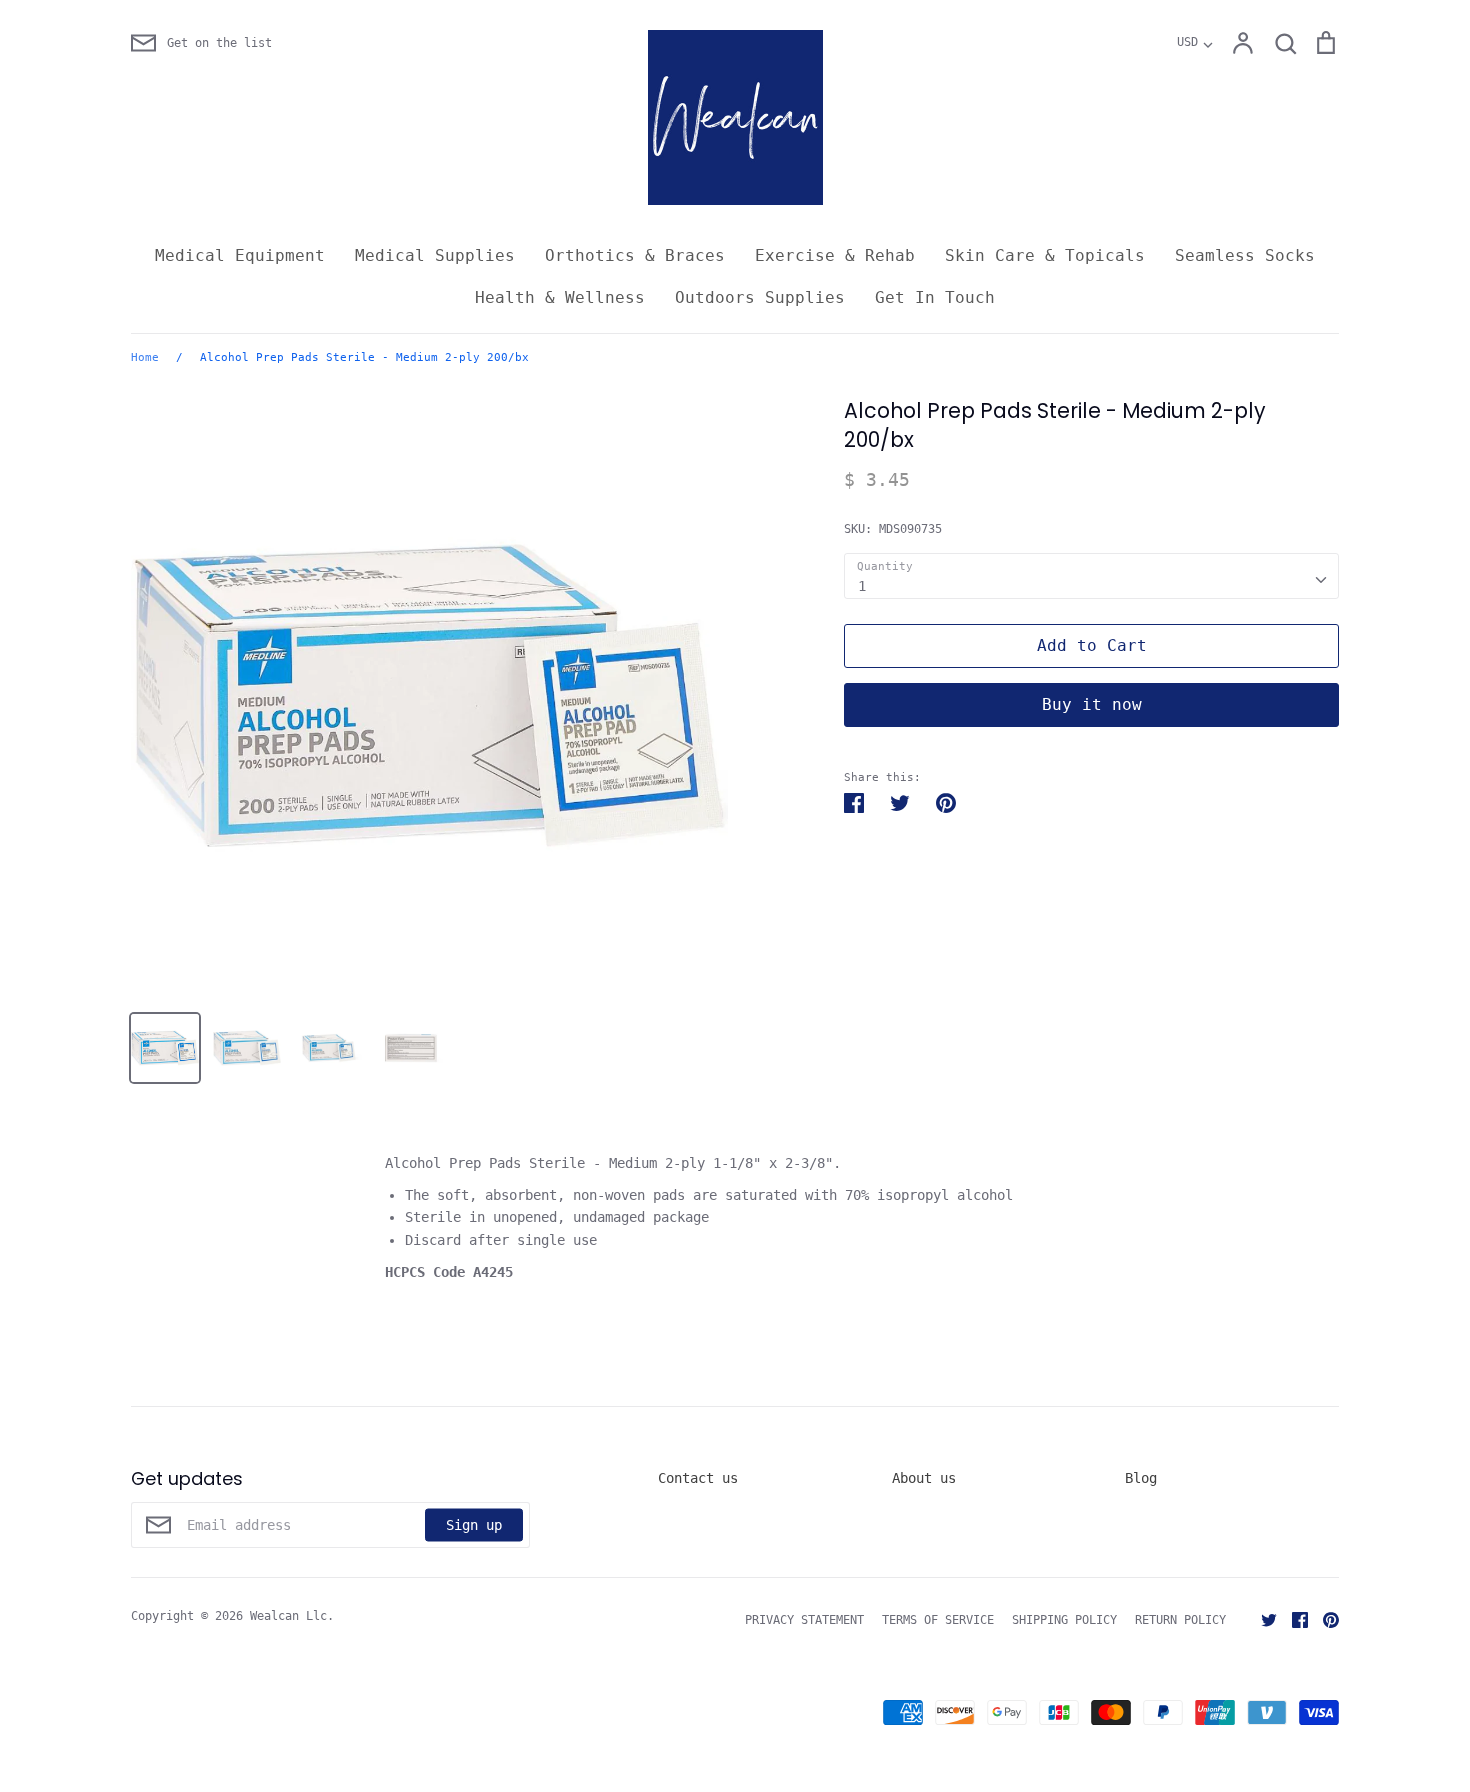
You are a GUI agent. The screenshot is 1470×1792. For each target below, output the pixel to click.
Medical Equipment (240, 255)
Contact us (698, 1478)
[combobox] (1091, 576)
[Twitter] (1261, 1619)
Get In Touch (935, 297)
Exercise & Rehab (835, 255)
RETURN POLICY (1180, 1620)
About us (924, 1478)
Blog (1141, 1478)
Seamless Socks (1245, 255)
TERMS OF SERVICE (938, 1620)
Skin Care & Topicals (1045, 255)
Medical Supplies (435, 255)
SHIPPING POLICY (1064, 1620)
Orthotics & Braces (635, 255)
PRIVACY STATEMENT (804, 1620)
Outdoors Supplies (760, 297)
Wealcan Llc (288, 1616)
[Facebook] (1292, 1619)
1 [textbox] (862, 586)
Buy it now (1092, 704)
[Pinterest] (1323, 1619)
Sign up (474, 1524)
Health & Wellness (560, 297)
